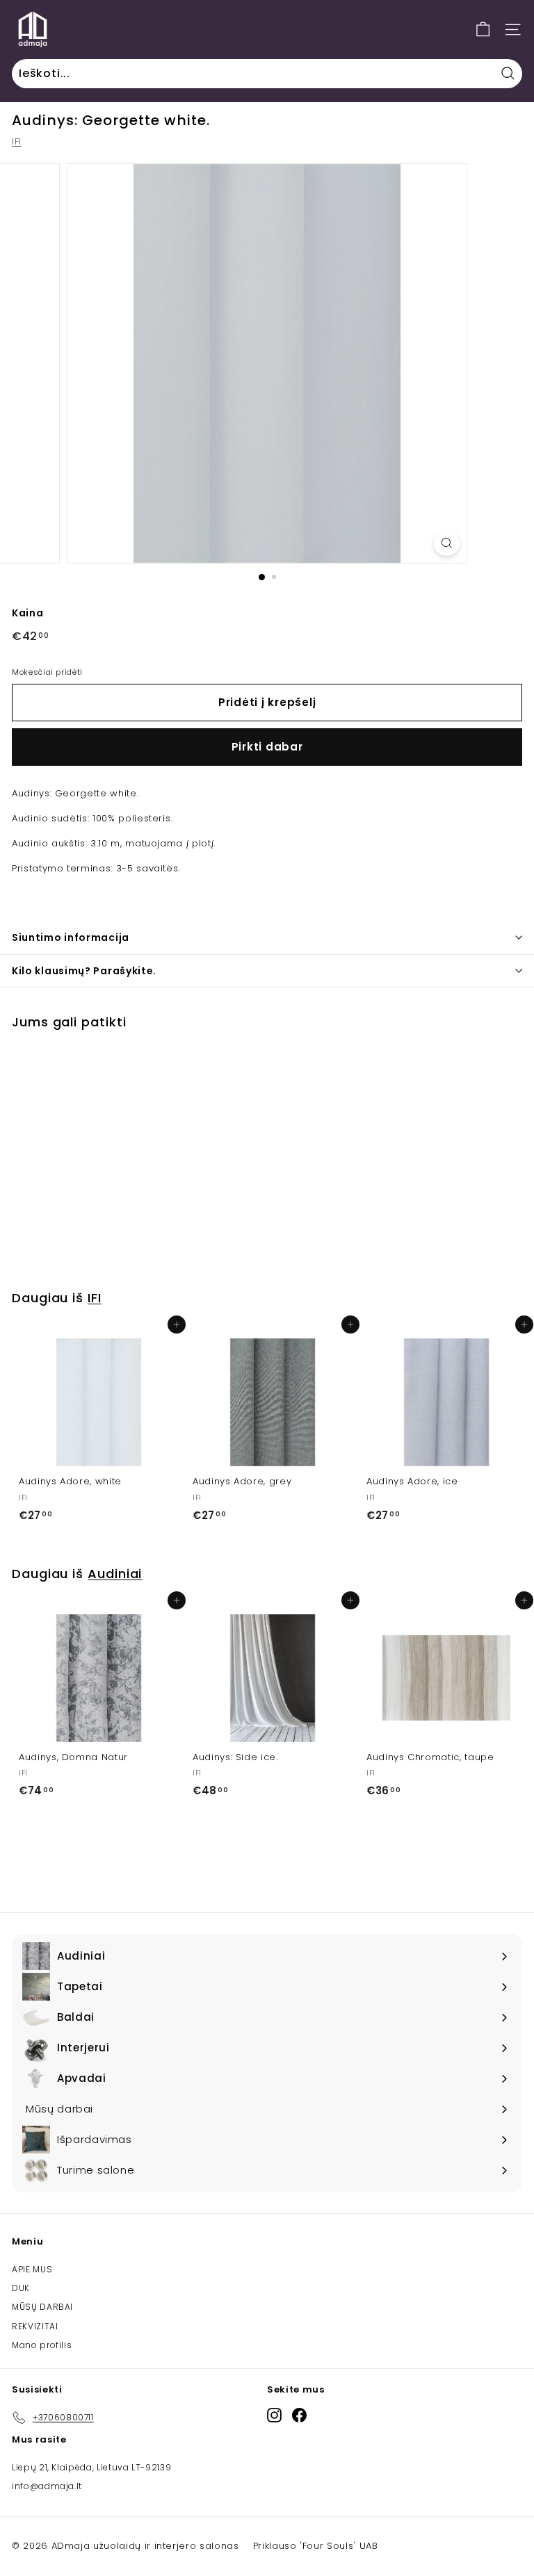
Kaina (27, 613)
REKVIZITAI (35, 2326)
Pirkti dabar (267, 747)
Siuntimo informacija (71, 937)
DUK (21, 2288)
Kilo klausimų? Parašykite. (84, 971)
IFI (17, 141)
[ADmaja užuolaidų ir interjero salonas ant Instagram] (274, 2415)
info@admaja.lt (47, 2486)
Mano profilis (42, 2345)
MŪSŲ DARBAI (42, 2307)
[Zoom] (447, 543)
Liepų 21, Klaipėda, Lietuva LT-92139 (91, 2467)
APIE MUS (32, 2269)
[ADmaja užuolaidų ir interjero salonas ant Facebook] (299, 2415)
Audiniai (115, 1574)
